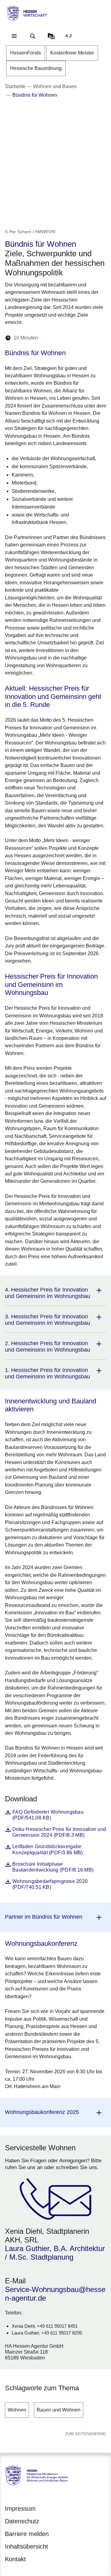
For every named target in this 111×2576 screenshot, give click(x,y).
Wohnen (17, 2410)
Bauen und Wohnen (59, 2410)
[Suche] (33, 36)
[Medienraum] (51, 36)
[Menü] (14, 36)
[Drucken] (96, 338)
